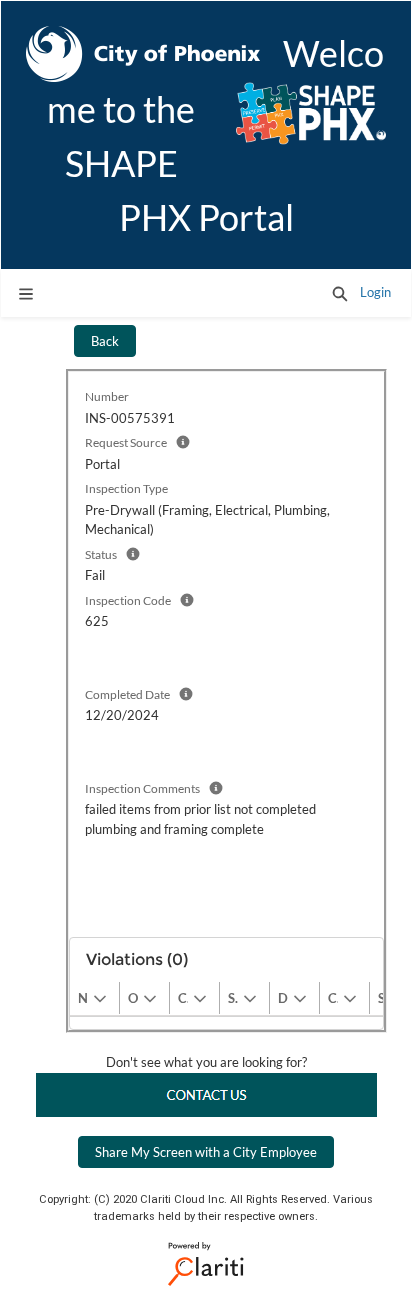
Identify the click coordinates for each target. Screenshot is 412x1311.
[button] (340, 293)
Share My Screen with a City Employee (206, 1152)
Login (375, 292)
